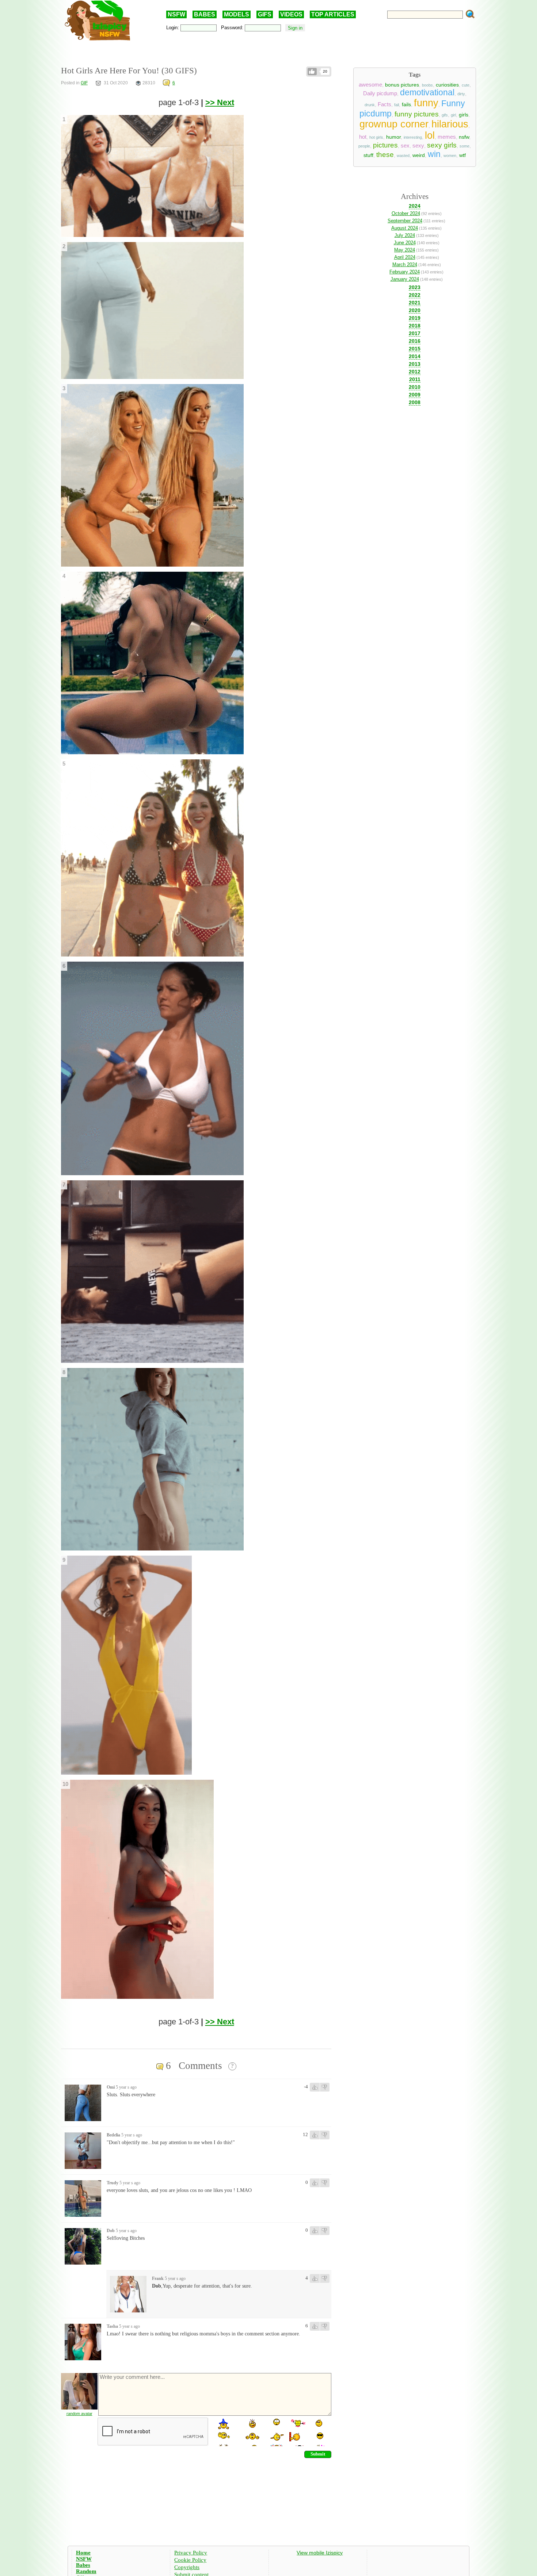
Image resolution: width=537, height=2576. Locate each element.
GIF (84, 83)
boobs (427, 85)
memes (447, 137)
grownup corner (394, 124)
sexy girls (442, 145)
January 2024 (405, 279)
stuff (368, 155)
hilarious (450, 124)
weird (419, 155)
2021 (415, 303)
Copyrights (187, 2567)
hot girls (376, 137)
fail (397, 105)
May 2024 (405, 250)
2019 (415, 318)
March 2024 (405, 264)
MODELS (237, 14)
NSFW (176, 14)
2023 (415, 287)
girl (453, 115)
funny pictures (417, 114)
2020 (415, 310)
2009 (415, 395)
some (464, 146)
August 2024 (405, 228)
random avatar (79, 2414)
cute (466, 85)
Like (312, 72)
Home (83, 2553)
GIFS (265, 14)
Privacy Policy (191, 2553)
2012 (415, 372)
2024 (415, 206)
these (385, 155)
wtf (462, 155)
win (434, 154)
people (364, 146)
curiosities (447, 85)
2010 (415, 387)
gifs (445, 115)
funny (426, 103)
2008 (415, 402)
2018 (415, 326)
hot (363, 137)
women (450, 156)
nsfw (464, 137)
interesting (413, 137)
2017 (415, 333)
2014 (415, 356)
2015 (415, 349)
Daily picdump (380, 93)
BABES (205, 14)
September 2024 (405, 221)
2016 (415, 341)
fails (406, 104)
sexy (418, 146)
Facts (384, 104)
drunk (370, 105)
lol (430, 135)
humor (393, 137)
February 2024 (405, 272)
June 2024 (405, 243)
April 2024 (405, 257)
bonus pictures (402, 85)
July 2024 (405, 235)
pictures (385, 145)
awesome (370, 85)
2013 (415, 364)
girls (464, 115)
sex (405, 146)
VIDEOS (291, 14)
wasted (403, 156)
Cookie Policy (190, 2560)
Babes (83, 2565)
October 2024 (406, 213)
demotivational (427, 92)
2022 (415, 295)
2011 (415, 379)
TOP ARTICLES (333, 14)
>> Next (220, 102)
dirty (461, 94)
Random (86, 2571)
